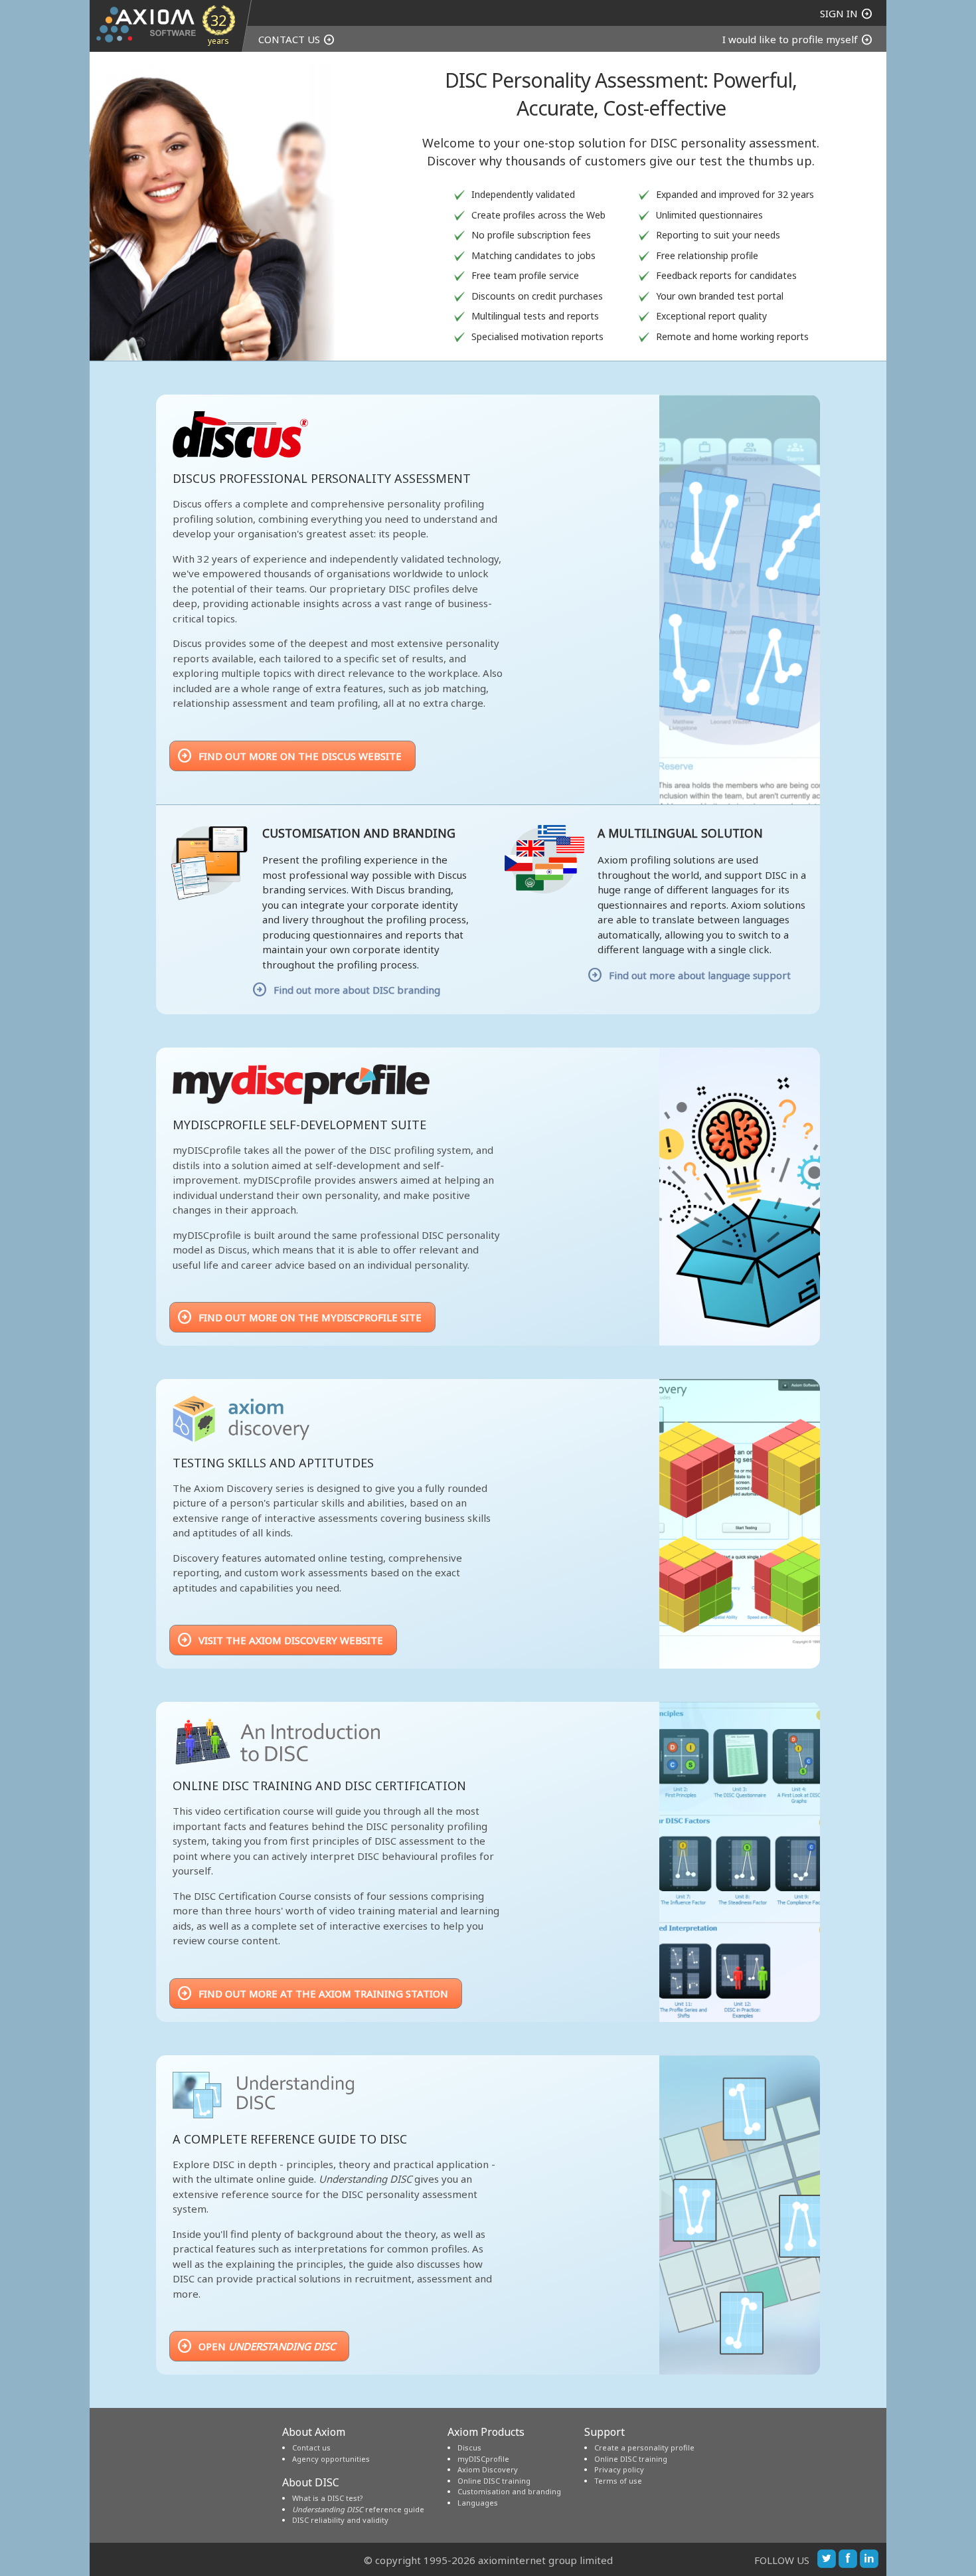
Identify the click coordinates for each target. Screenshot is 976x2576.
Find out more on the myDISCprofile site (299, 1317)
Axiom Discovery (488, 2469)
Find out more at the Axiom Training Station (312, 1993)
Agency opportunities (331, 2459)
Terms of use (618, 2481)
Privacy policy (619, 2469)
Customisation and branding (509, 2491)
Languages (478, 2503)
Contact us (311, 2447)
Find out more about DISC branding (357, 990)
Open (256, 2346)
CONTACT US (297, 39)
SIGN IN (847, 13)
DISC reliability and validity (340, 2520)
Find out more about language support (699, 975)
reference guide (358, 2509)
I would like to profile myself (798, 39)
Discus (469, 2447)
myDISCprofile (483, 2459)
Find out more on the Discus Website (289, 756)
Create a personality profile (644, 2447)
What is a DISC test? (328, 2498)
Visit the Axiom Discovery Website (280, 1640)
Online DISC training (494, 2481)
